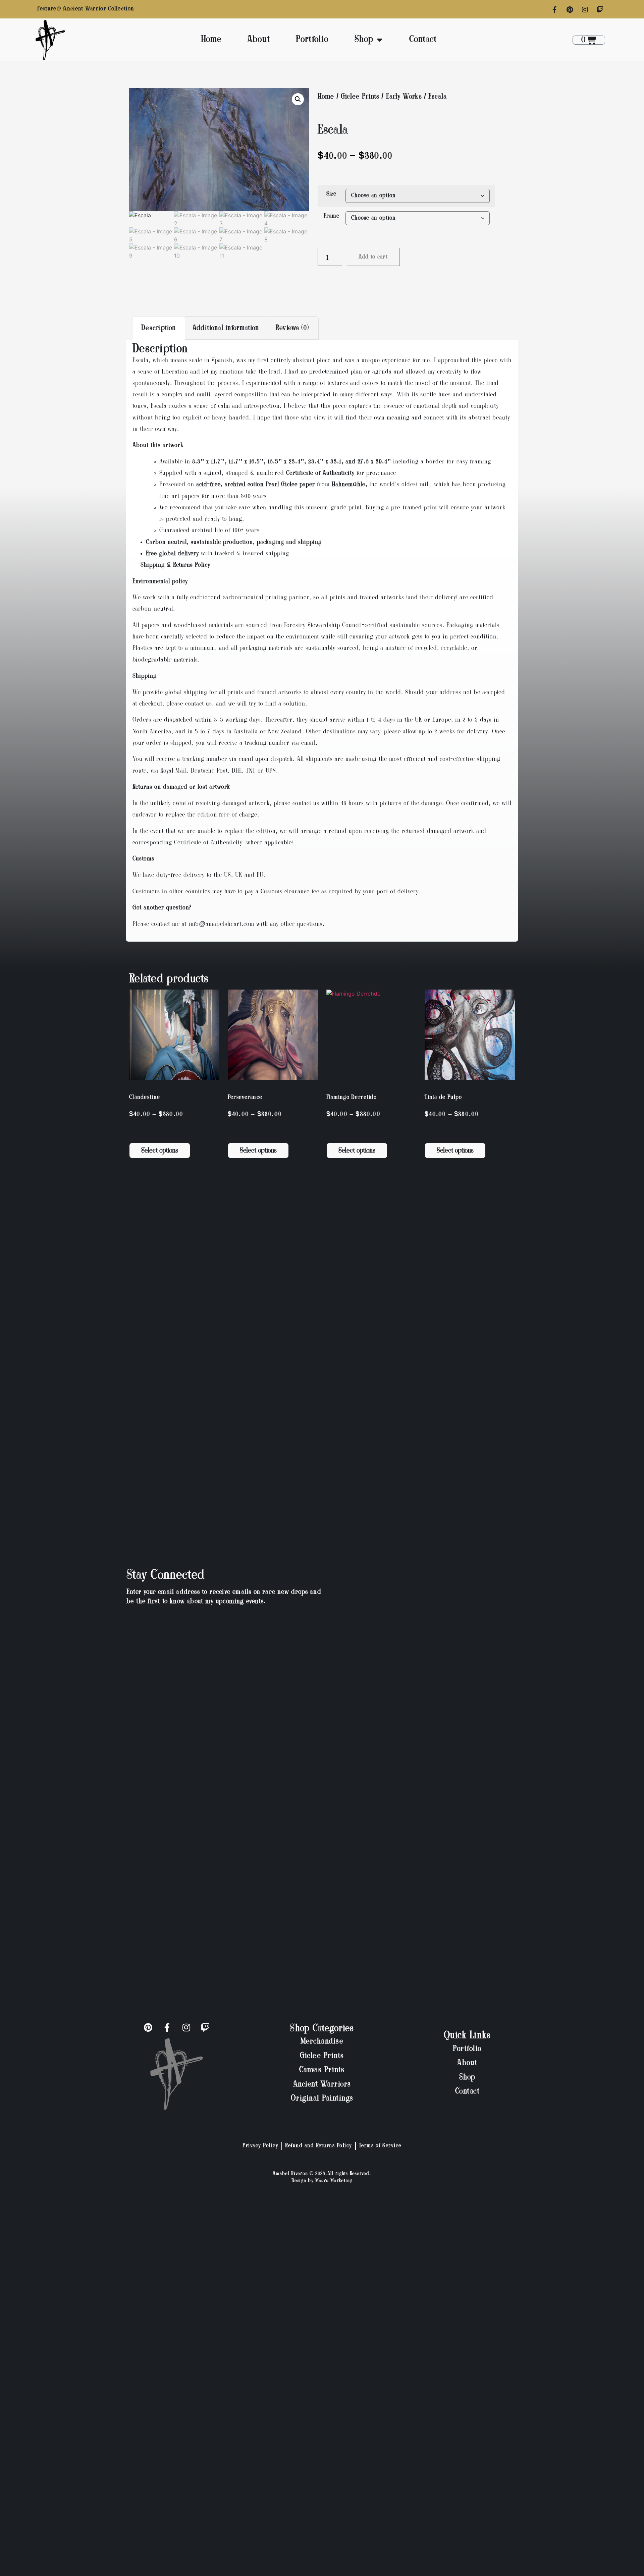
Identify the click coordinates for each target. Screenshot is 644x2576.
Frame (332, 216)
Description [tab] (158, 328)
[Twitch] (600, 10)
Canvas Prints (322, 2070)
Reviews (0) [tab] (292, 328)
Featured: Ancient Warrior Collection (86, 9)
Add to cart (373, 257)
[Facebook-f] (555, 10)
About (259, 40)
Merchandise (322, 2042)
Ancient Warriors (322, 2085)
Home (211, 40)
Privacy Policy (260, 2146)
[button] (298, 99)
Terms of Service (380, 2146)
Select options (160, 1151)
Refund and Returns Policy (319, 2146)
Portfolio (312, 40)
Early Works (404, 97)
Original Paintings (322, 2099)
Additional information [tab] (226, 328)
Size (331, 194)
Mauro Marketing (334, 2181)
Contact (423, 40)
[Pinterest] (570, 10)
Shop (364, 40)
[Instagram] (585, 10)
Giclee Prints (360, 97)
